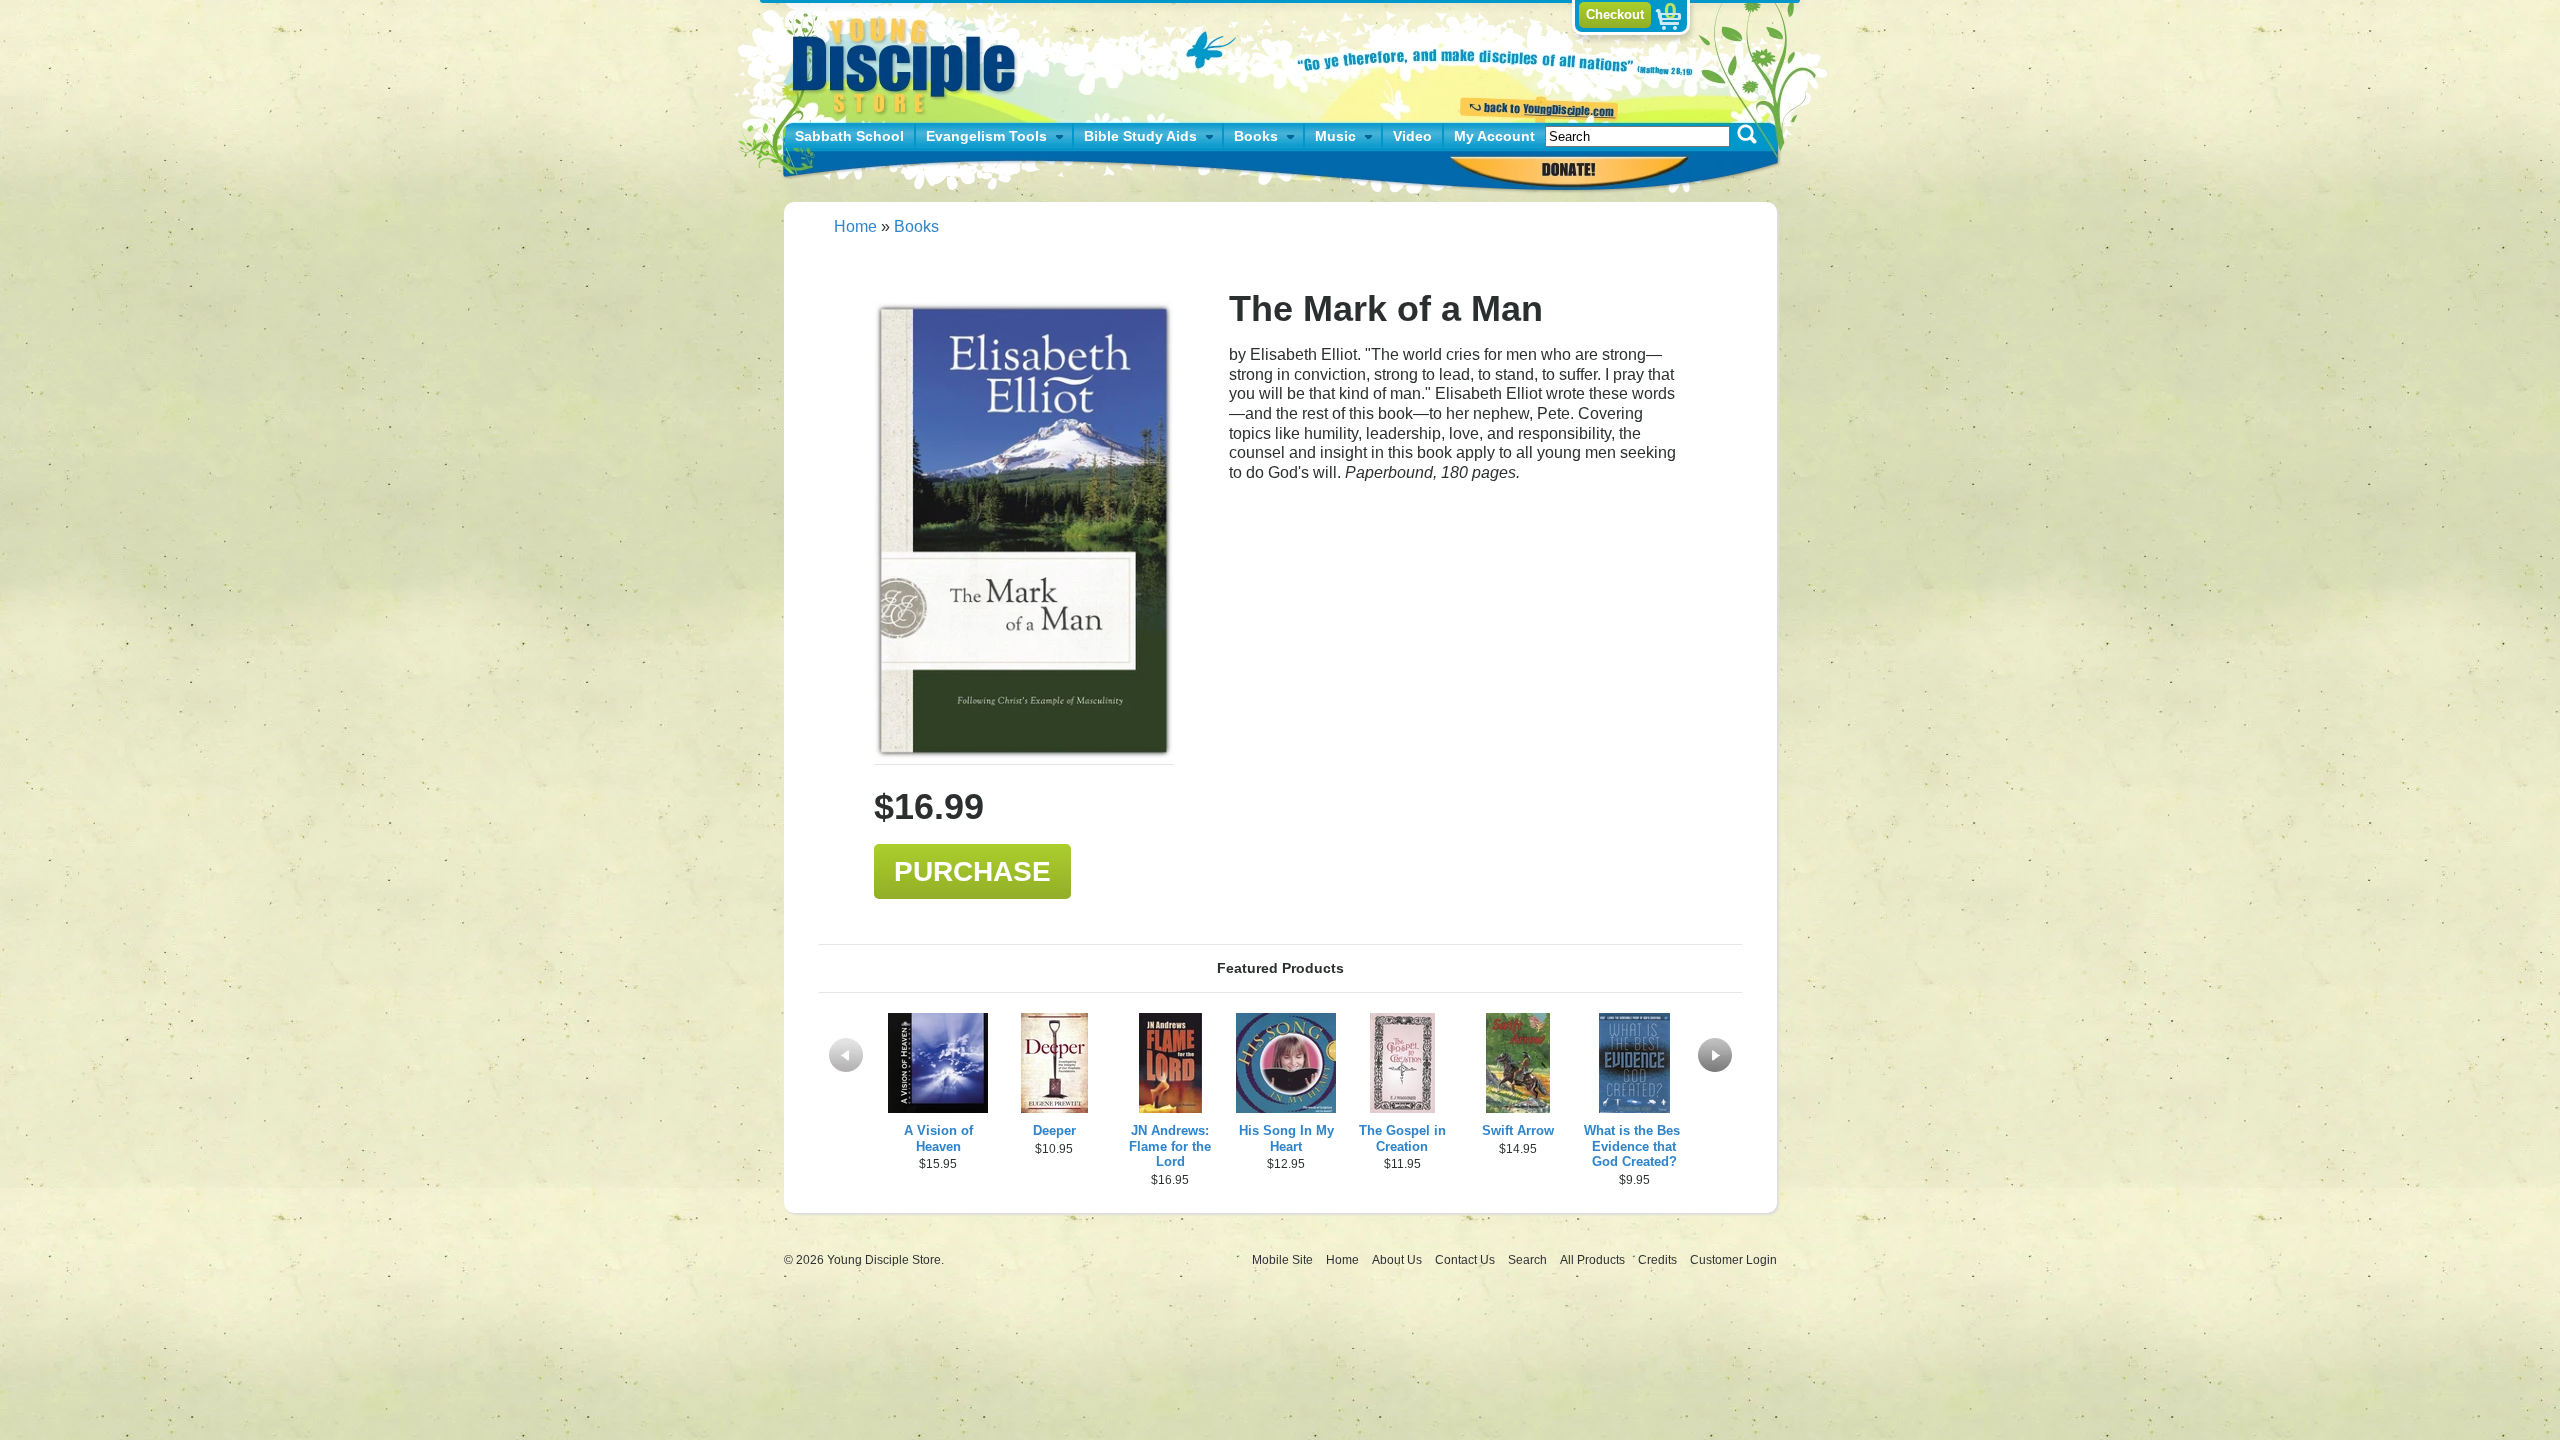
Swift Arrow (1518, 1130)
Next (1715, 1055)
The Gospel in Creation (1402, 1138)
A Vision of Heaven (938, 1138)
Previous (846, 1055)
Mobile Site (1282, 1260)
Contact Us (1466, 1260)
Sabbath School (849, 136)
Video (1412, 136)
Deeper (1054, 1130)
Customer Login (1733, 1260)
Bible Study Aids (1140, 136)
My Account (1494, 136)
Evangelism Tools (986, 136)
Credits (1659, 1260)
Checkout (1615, 14)
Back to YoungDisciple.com (1536, 107)
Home (855, 226)
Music (1335, 136)
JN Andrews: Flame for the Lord (1170, 1146)
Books (1256, 136)
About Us (1398, 1260)
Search (1529, 1260)
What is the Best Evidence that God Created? (1634, 1146)
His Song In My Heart (1286, 1138)
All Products (1594, 1260)
